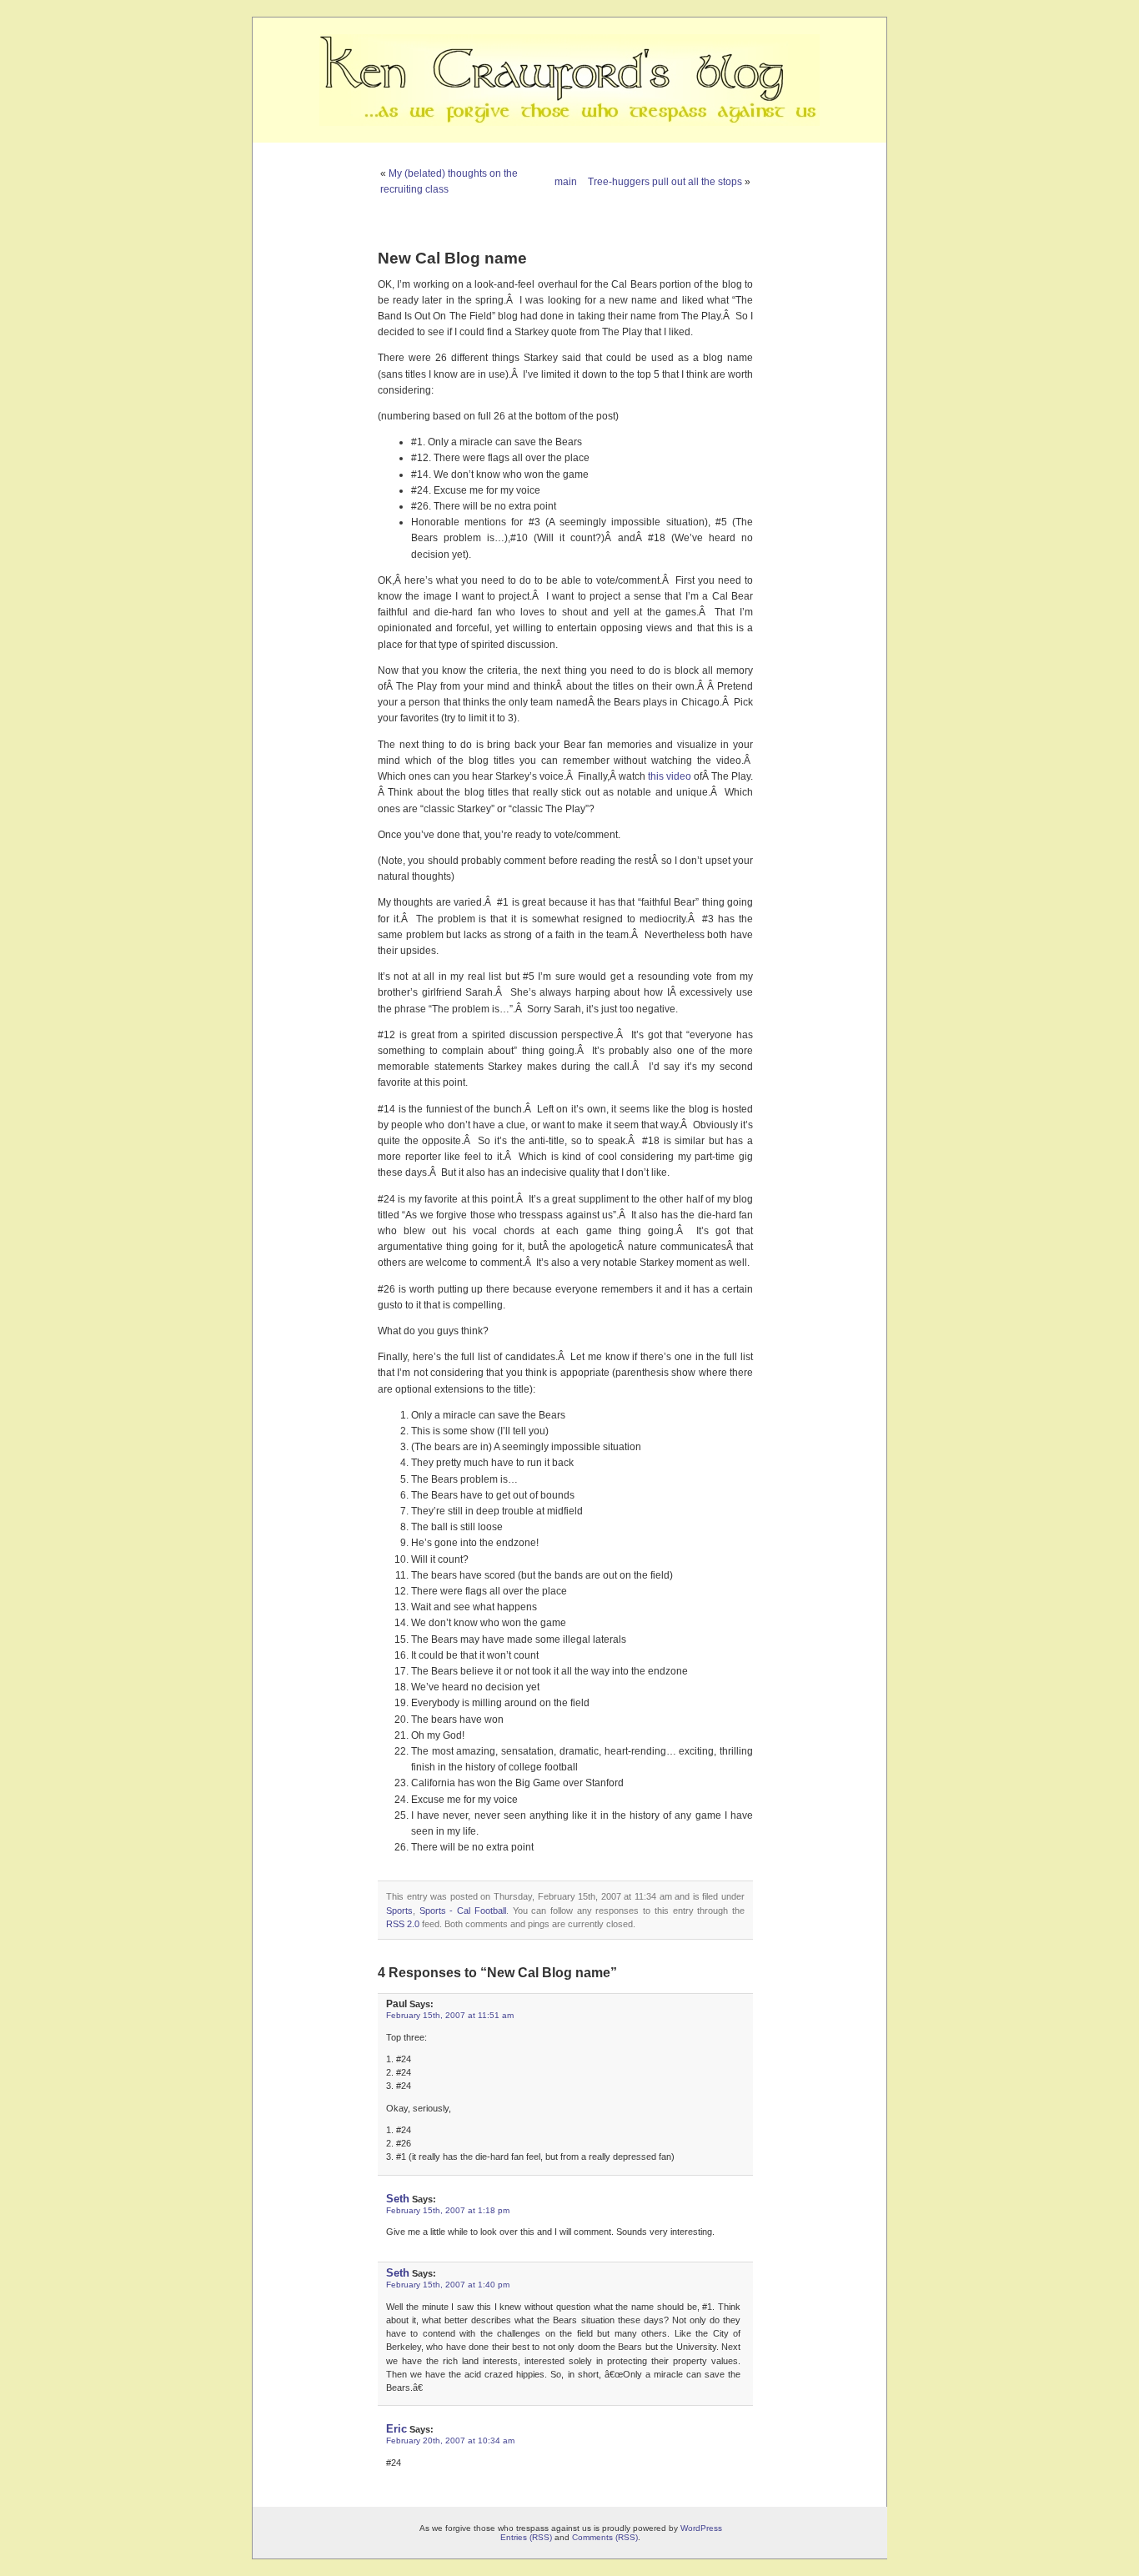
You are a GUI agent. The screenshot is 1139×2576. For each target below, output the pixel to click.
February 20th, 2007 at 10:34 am (450, 2440)
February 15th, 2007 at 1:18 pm (448, 2210)
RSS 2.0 (403, 1924)
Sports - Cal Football (463, 1911)
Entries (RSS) (526, 2537)
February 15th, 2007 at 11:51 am (450, 2015)
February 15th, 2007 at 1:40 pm (448, 2285)
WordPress (701, 2528)
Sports (399, 1911)
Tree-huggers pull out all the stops (665, 182)
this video (670, 776)
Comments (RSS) (605, 2537)
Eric (396, 2429)
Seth (398, 2199)
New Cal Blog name (452, 258)
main (566, 182)
